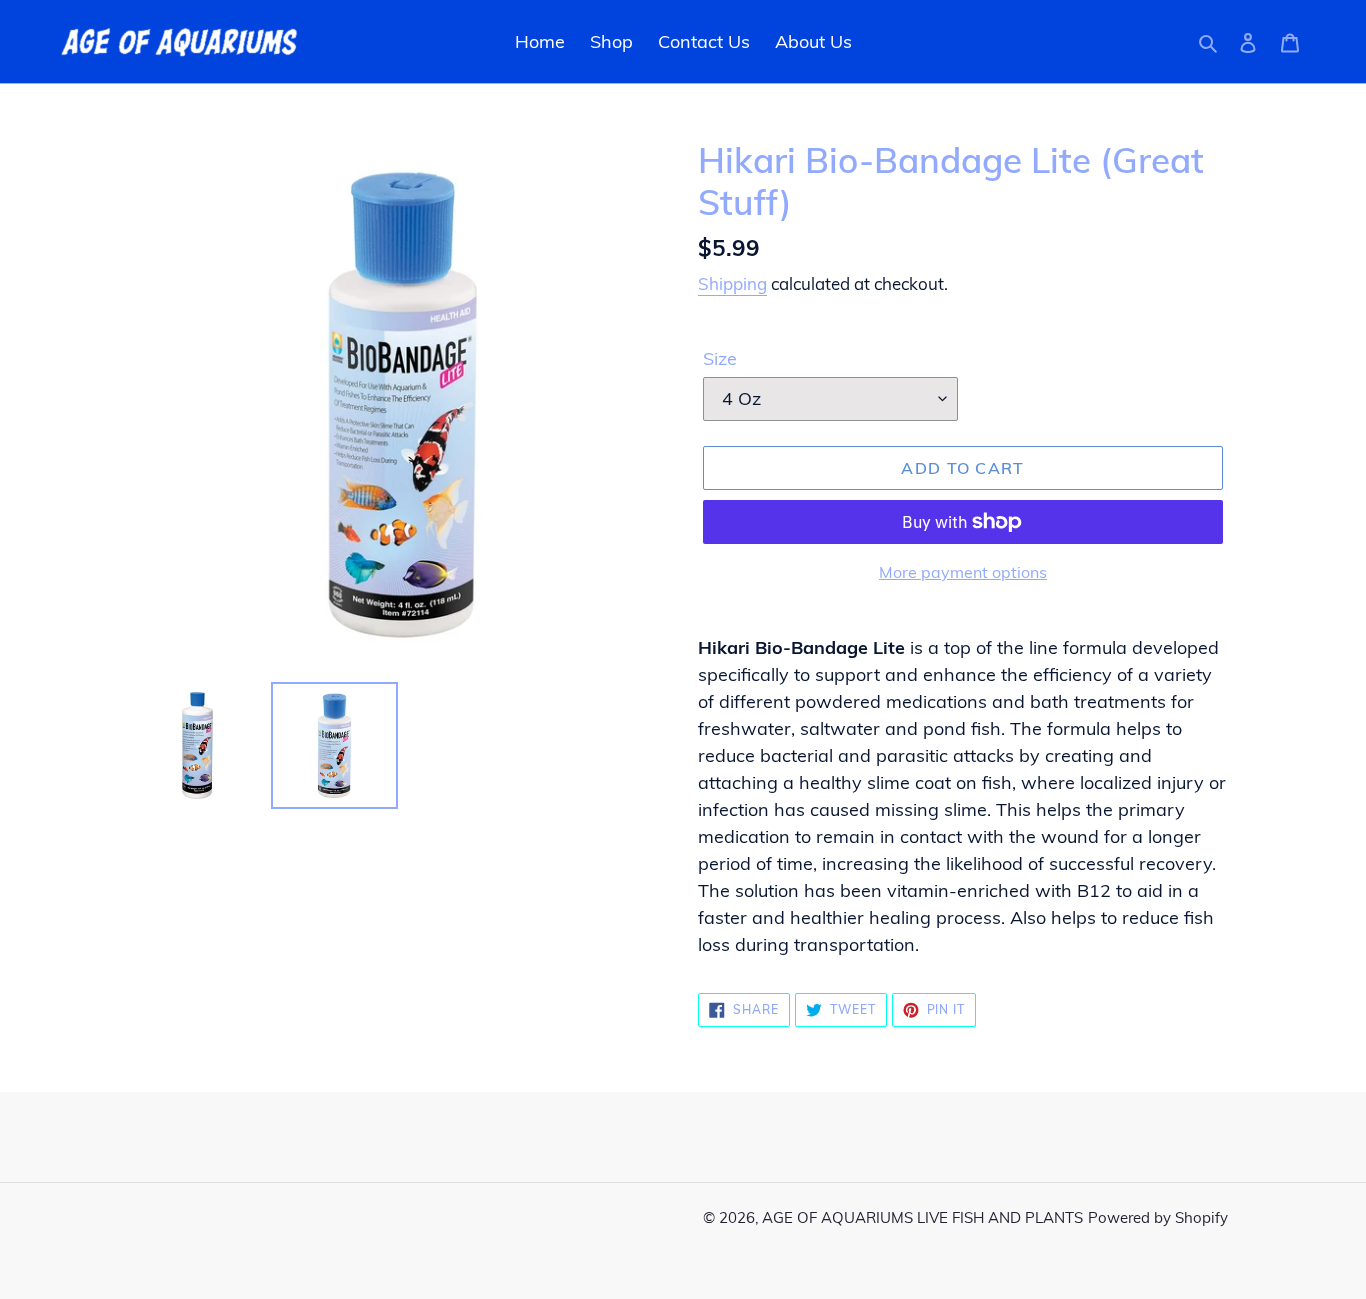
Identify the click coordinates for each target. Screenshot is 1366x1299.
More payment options (963, 572)
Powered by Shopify (1158, 1217)
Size (720, 358)
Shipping (732, 283)
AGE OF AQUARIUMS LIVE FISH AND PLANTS (922, 1217)
